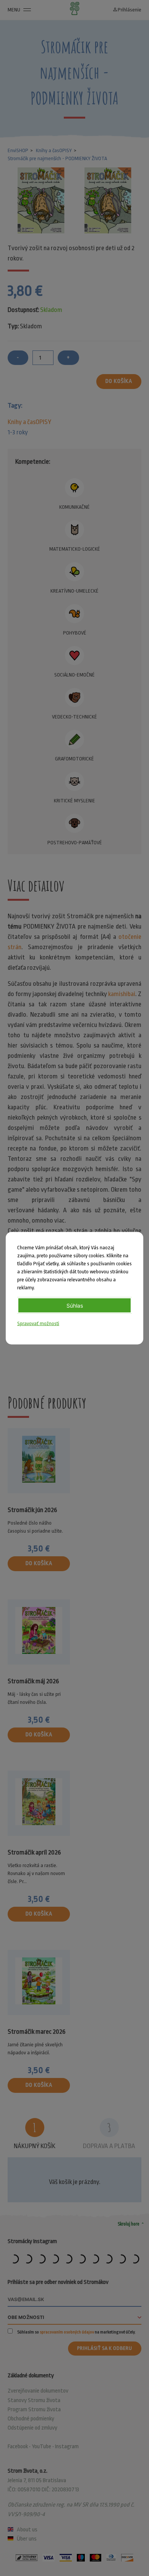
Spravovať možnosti (38, 1323)
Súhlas (75, 1305)
